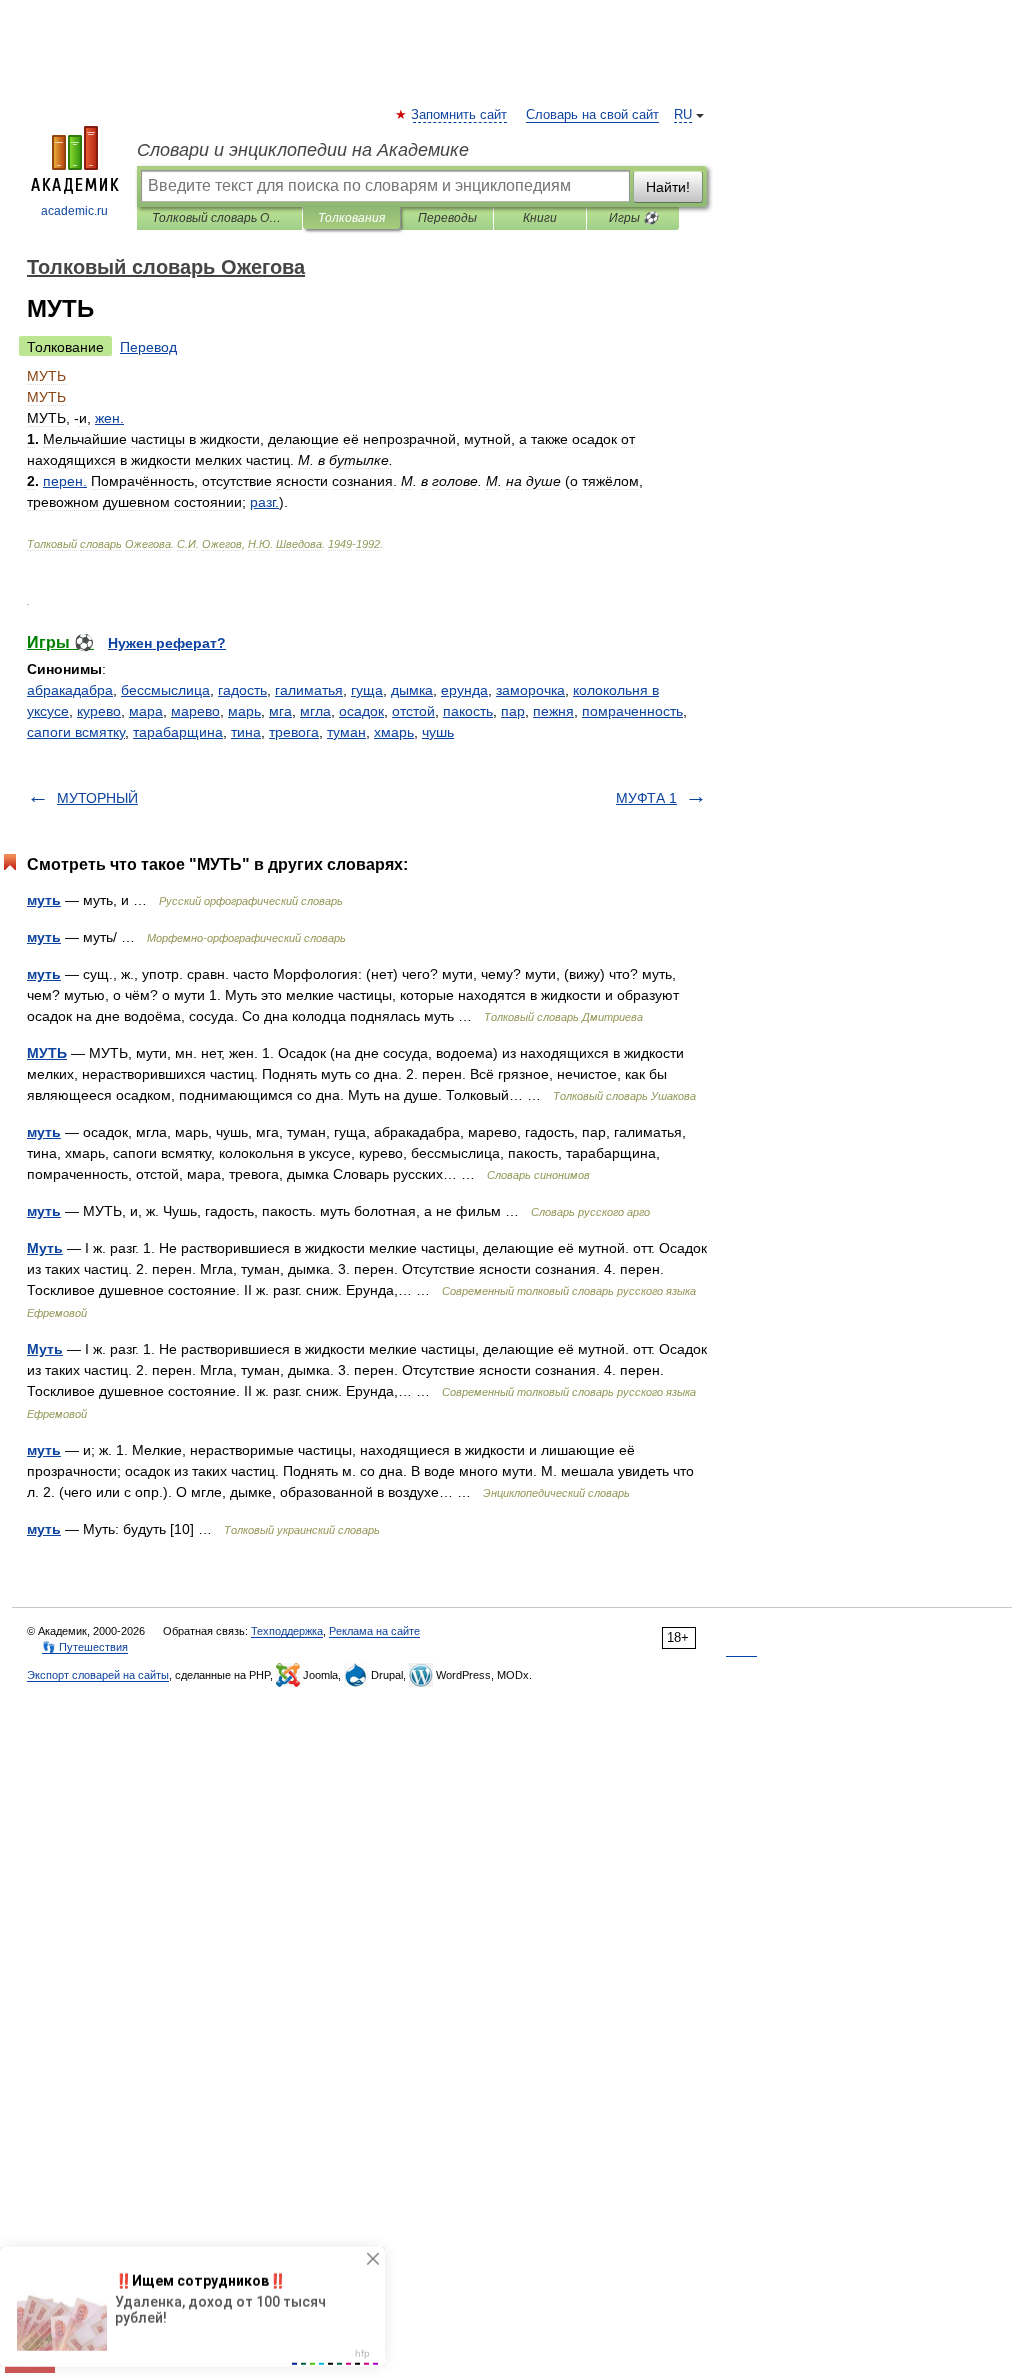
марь (244, 711)
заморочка (530, 690)
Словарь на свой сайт (592, 115)
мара (146, 711)
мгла (315, 711)
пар (513, 711)
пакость (468, 711)
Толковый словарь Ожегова (219, 218)
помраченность (632, 711)
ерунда (464, 690)
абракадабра (70, 690)
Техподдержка (287, 1631)
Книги (540, 218)
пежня (553, 711)
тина (246, 732)
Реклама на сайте (374, 1631)
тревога (294, 732)
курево (99, 711)
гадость (242, 690)
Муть (45, 1248)
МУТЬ (47, 1053)
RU (683, 115)
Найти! (668, 187)
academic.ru (74, 211)
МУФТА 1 (646, 798)
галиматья (309, 690)
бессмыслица (165, 690)
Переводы (447, 218)
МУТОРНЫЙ (97, 798)
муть (44, 900)
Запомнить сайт (460, 115)
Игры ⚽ (633, 218)
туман (346, 732)
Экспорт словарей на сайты (98, 1675)
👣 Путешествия (85, 1647)
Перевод (148, 347)
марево (195, 711)
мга (280, 711)
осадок (361, 711)
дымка (412, 690)
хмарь (394, 732)
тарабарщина (178, 732)
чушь (438, 732)
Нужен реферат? (167, 643)
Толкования (351, 218)
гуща (367, 690)
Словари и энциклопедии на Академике (303, 150)
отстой (413, 711)
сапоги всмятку (76, 732)
